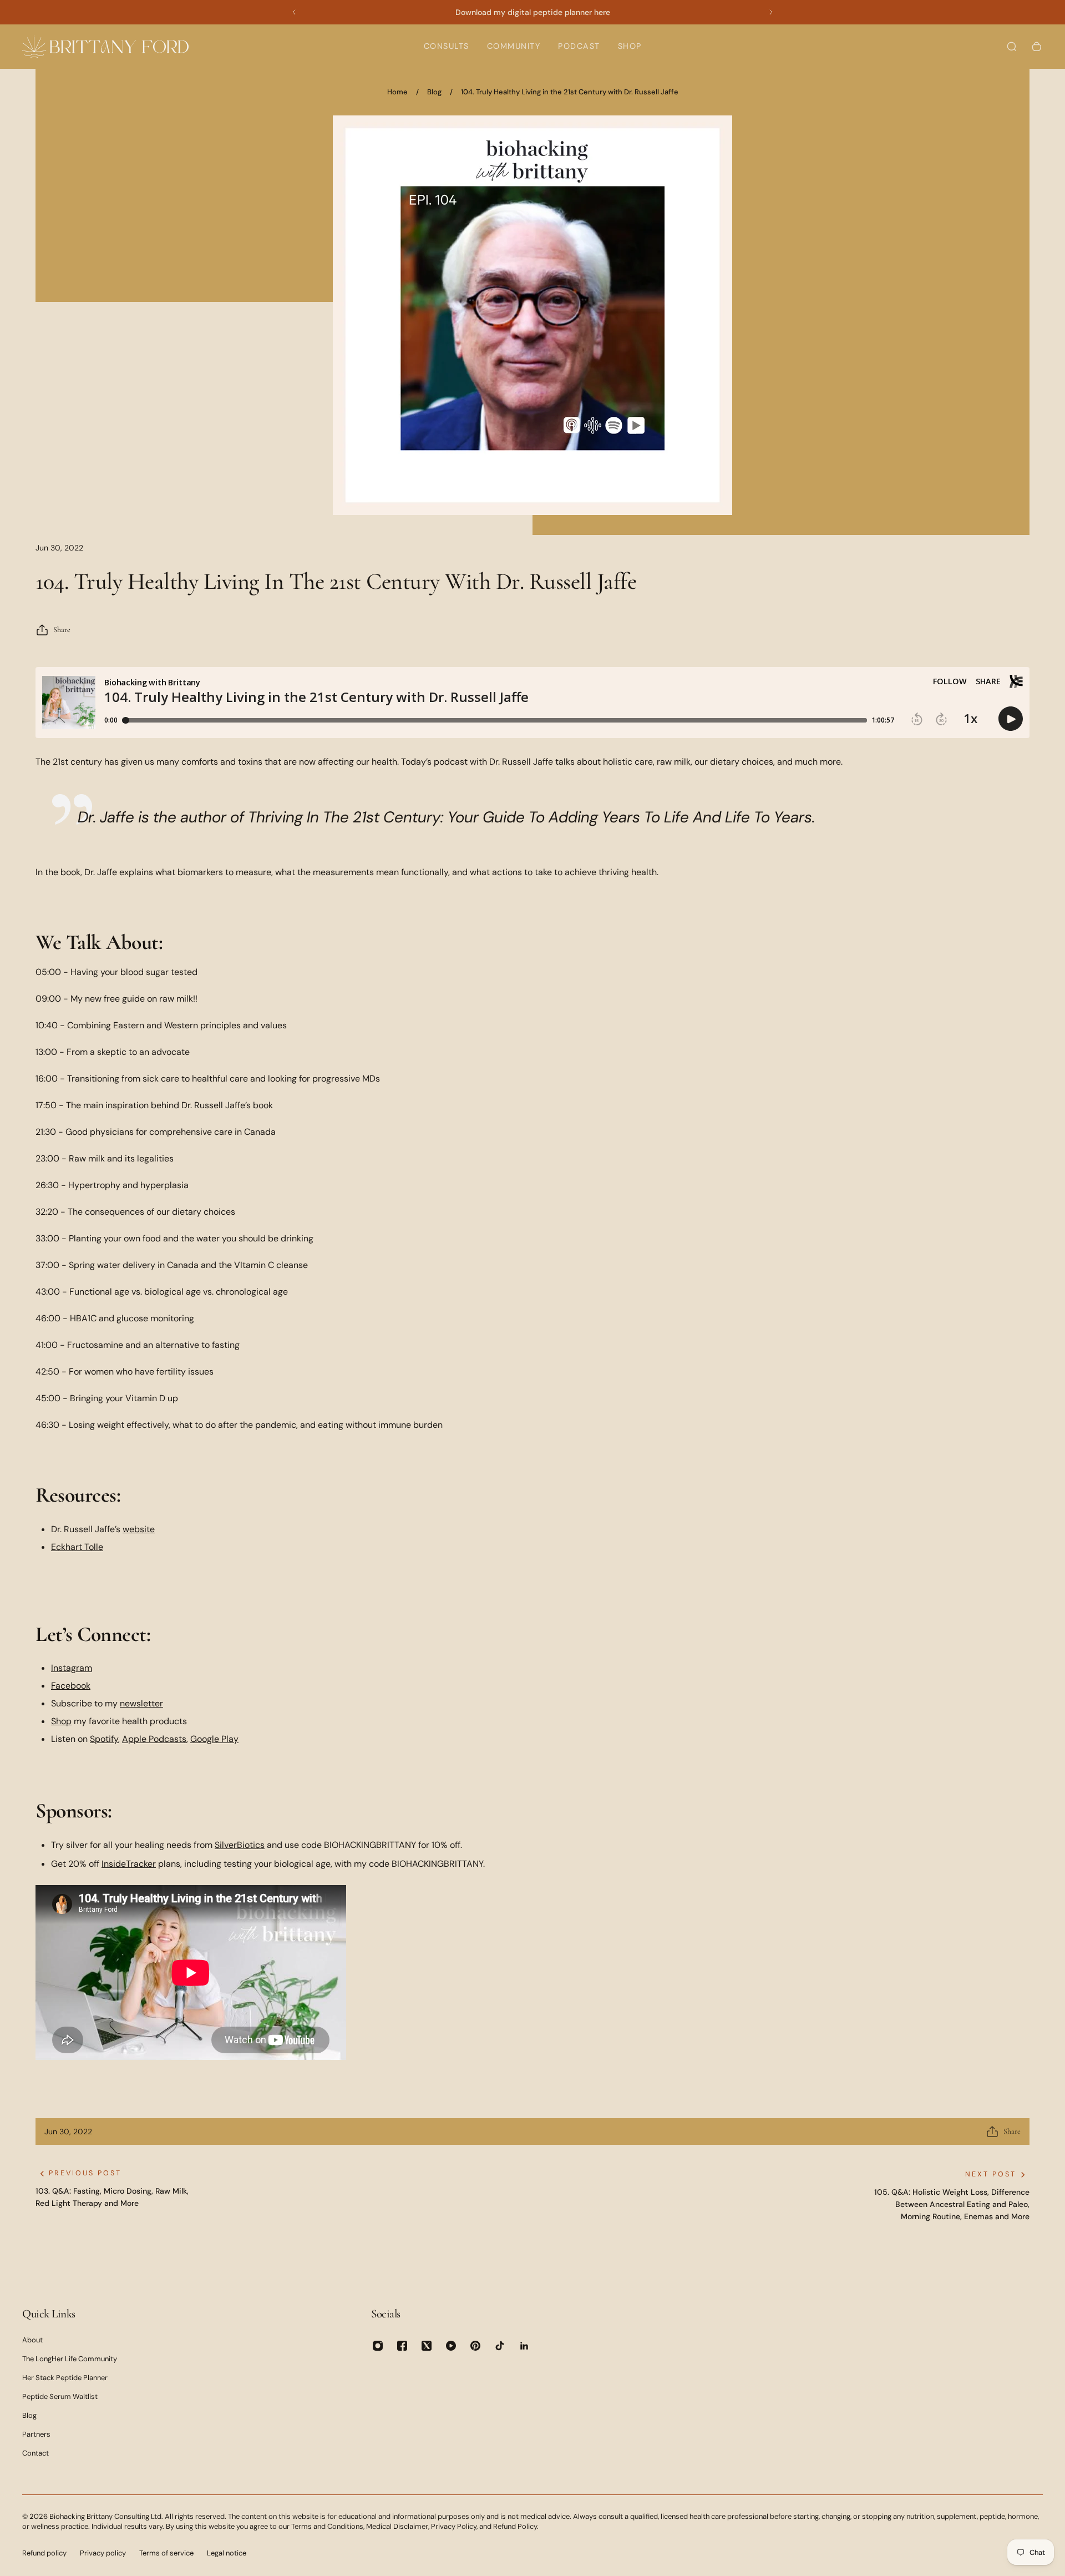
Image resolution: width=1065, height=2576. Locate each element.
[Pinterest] (475, 2346)
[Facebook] (402, 2346)
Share (62, 630)
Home (397, 92)
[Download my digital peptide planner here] (532, 12)
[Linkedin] (524, 2346)
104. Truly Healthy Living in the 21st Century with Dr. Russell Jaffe (570, 92)
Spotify (104, 1739)
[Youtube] (451, 2346)
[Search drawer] (1012, 47)
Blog (434, 92)
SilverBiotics (240, 1845)
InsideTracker (129, 1864)
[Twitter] (427, 2346)
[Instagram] (378, 2346)
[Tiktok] (500, 2346)
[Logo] (105, 46)
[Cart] (1037, 47)
